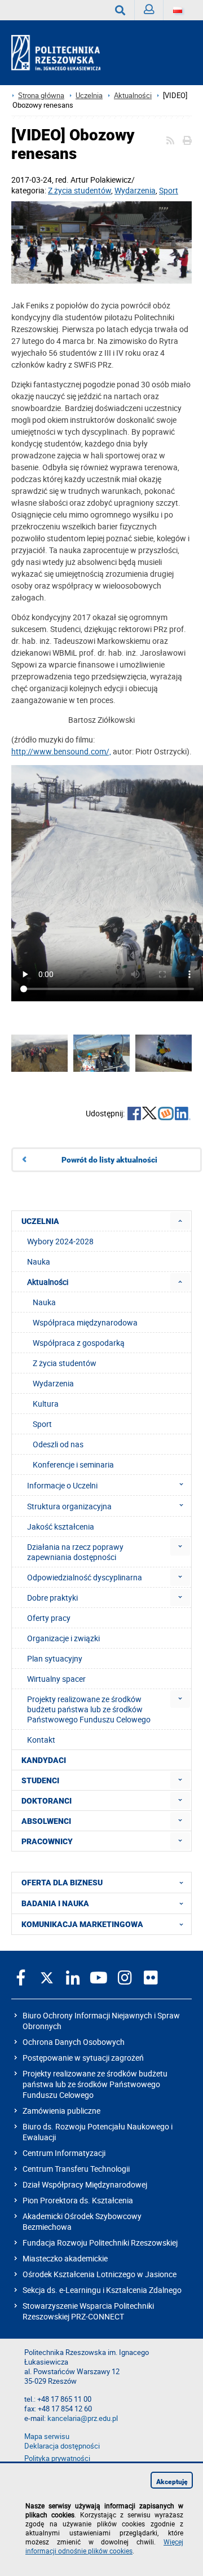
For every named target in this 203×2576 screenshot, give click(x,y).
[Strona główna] (61, 53)
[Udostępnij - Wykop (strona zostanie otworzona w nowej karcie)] (166, 1115)
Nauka (44, 1302)
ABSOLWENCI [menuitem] (46, 1821)
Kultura (46, 1404)
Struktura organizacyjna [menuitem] (69, 1506)
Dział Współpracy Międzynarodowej (85, 2184)
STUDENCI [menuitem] (40, 1780)
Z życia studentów (80, 190)
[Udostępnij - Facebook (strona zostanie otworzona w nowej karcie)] (134, 1115)
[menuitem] (180, 1221)
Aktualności (133, 96)
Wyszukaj (120, 10)
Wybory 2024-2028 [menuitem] (60, 1241)
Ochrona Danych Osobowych (74, 2042)
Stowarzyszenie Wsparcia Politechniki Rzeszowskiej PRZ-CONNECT (88, 2311)
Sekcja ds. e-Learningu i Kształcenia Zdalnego (102, 2290)
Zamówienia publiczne (61, 2111)
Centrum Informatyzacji (64, 2153)
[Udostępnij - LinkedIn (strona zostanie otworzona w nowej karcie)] (183, 1115)
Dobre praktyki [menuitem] (52, 1598)
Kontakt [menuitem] (41, 1740)
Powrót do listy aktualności (109, 1160)
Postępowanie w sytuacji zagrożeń (83, 2058)
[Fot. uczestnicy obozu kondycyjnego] (101, 244)
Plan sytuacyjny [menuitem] (55, 1658)
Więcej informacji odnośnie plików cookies (104, 2546)
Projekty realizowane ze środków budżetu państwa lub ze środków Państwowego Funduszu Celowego (95, 2084)
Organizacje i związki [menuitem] (63, 1638)
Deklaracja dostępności (62, 2446)
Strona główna (41, 96)
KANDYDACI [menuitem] (44, 1760)
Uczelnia (89, 96)
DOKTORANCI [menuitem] (47, 1801)
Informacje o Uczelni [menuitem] (62, 1485)
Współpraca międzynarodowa (85, 1322)
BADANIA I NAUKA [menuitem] (55, 1903)
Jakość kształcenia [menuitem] (61, 1526)
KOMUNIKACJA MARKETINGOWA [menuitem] (82, 1924)
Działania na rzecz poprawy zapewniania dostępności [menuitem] (75, 1552)
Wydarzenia (135, 190)
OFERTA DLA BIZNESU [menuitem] (62, 1883)
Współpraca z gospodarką (79, 1343)
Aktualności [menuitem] (48, 1282)
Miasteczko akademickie (65, 2258)
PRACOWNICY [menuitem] (47, 1841)
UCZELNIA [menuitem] (40, 1221)
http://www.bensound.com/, (61, 751)
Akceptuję (172, 2482)
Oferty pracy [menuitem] (49, 1618)
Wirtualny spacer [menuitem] (56, 1679)
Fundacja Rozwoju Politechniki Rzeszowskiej (100, 2243)
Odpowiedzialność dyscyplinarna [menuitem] (85, 1577)
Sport (169, 190)
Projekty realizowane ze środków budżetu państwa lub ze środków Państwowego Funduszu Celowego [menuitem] (89, 1709)
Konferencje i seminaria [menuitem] (73, 1464)
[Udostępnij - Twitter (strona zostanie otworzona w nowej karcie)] (149, 1115)
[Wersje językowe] (178, 10)
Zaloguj (149, 10)
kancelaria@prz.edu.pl (83, 2418)
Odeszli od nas (58, 1444)
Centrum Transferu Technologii (76, 2169)
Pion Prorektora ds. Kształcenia (78, 2200)
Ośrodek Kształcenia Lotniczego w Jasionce (100, 2274)
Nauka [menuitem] (39, 1262)
